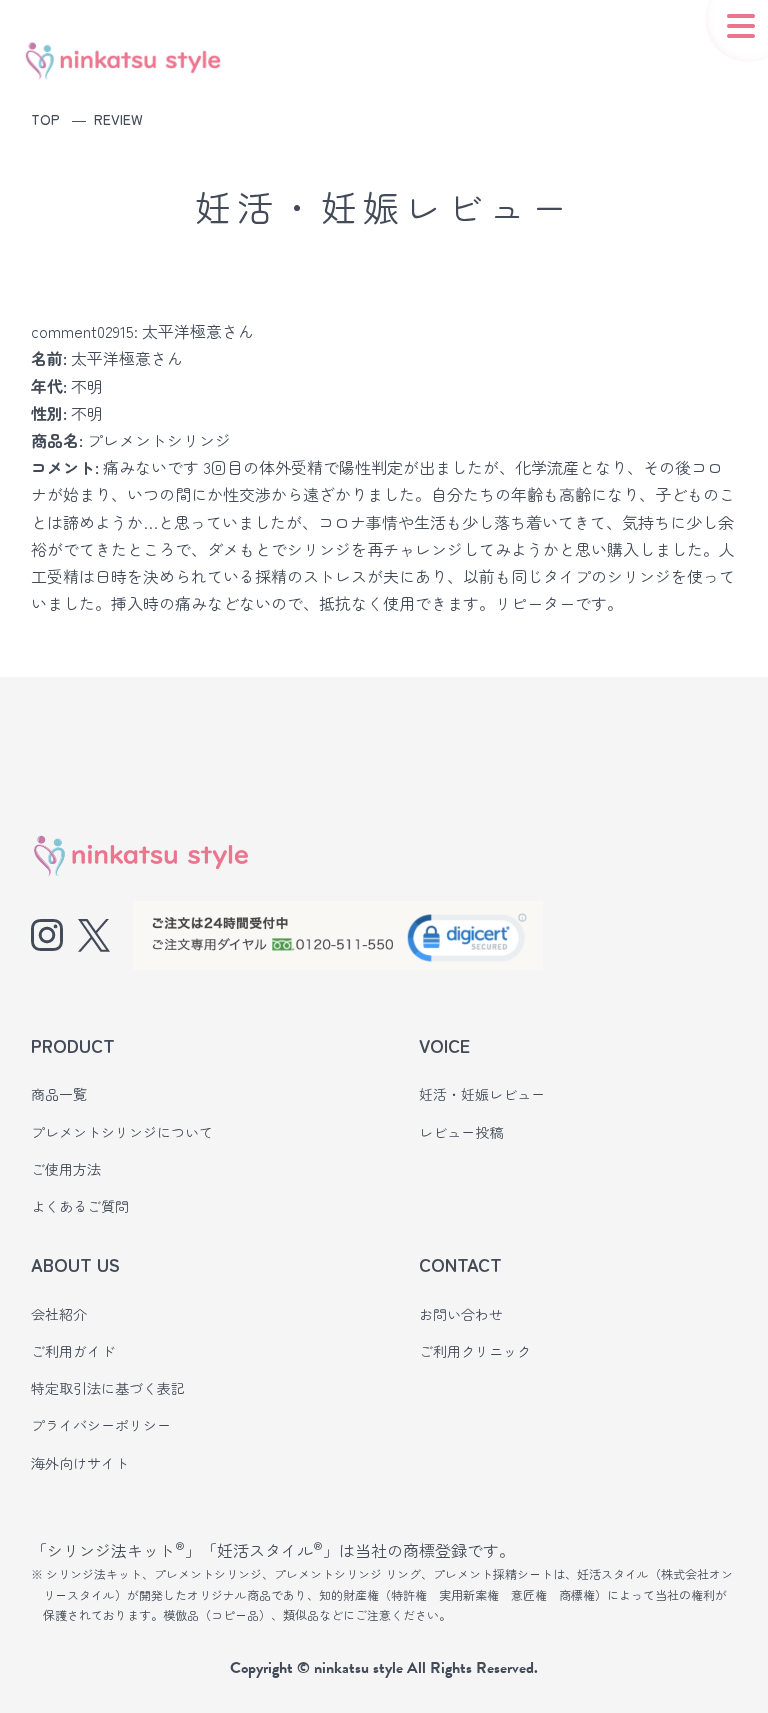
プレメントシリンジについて (122, 1132)
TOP (45, 119)
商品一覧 (59, 1094)
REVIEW (118, 119)
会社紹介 (59, 1314)
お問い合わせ (461, 1314)
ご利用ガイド (73, 1351)
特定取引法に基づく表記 (108, 1388)
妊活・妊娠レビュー (482, 1094)
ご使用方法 (66, 1169)
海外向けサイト (80, 1463)
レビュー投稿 (461, 1132)
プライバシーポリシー (101, 1425)
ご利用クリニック (475, 1351)
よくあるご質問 (80, 1206)
